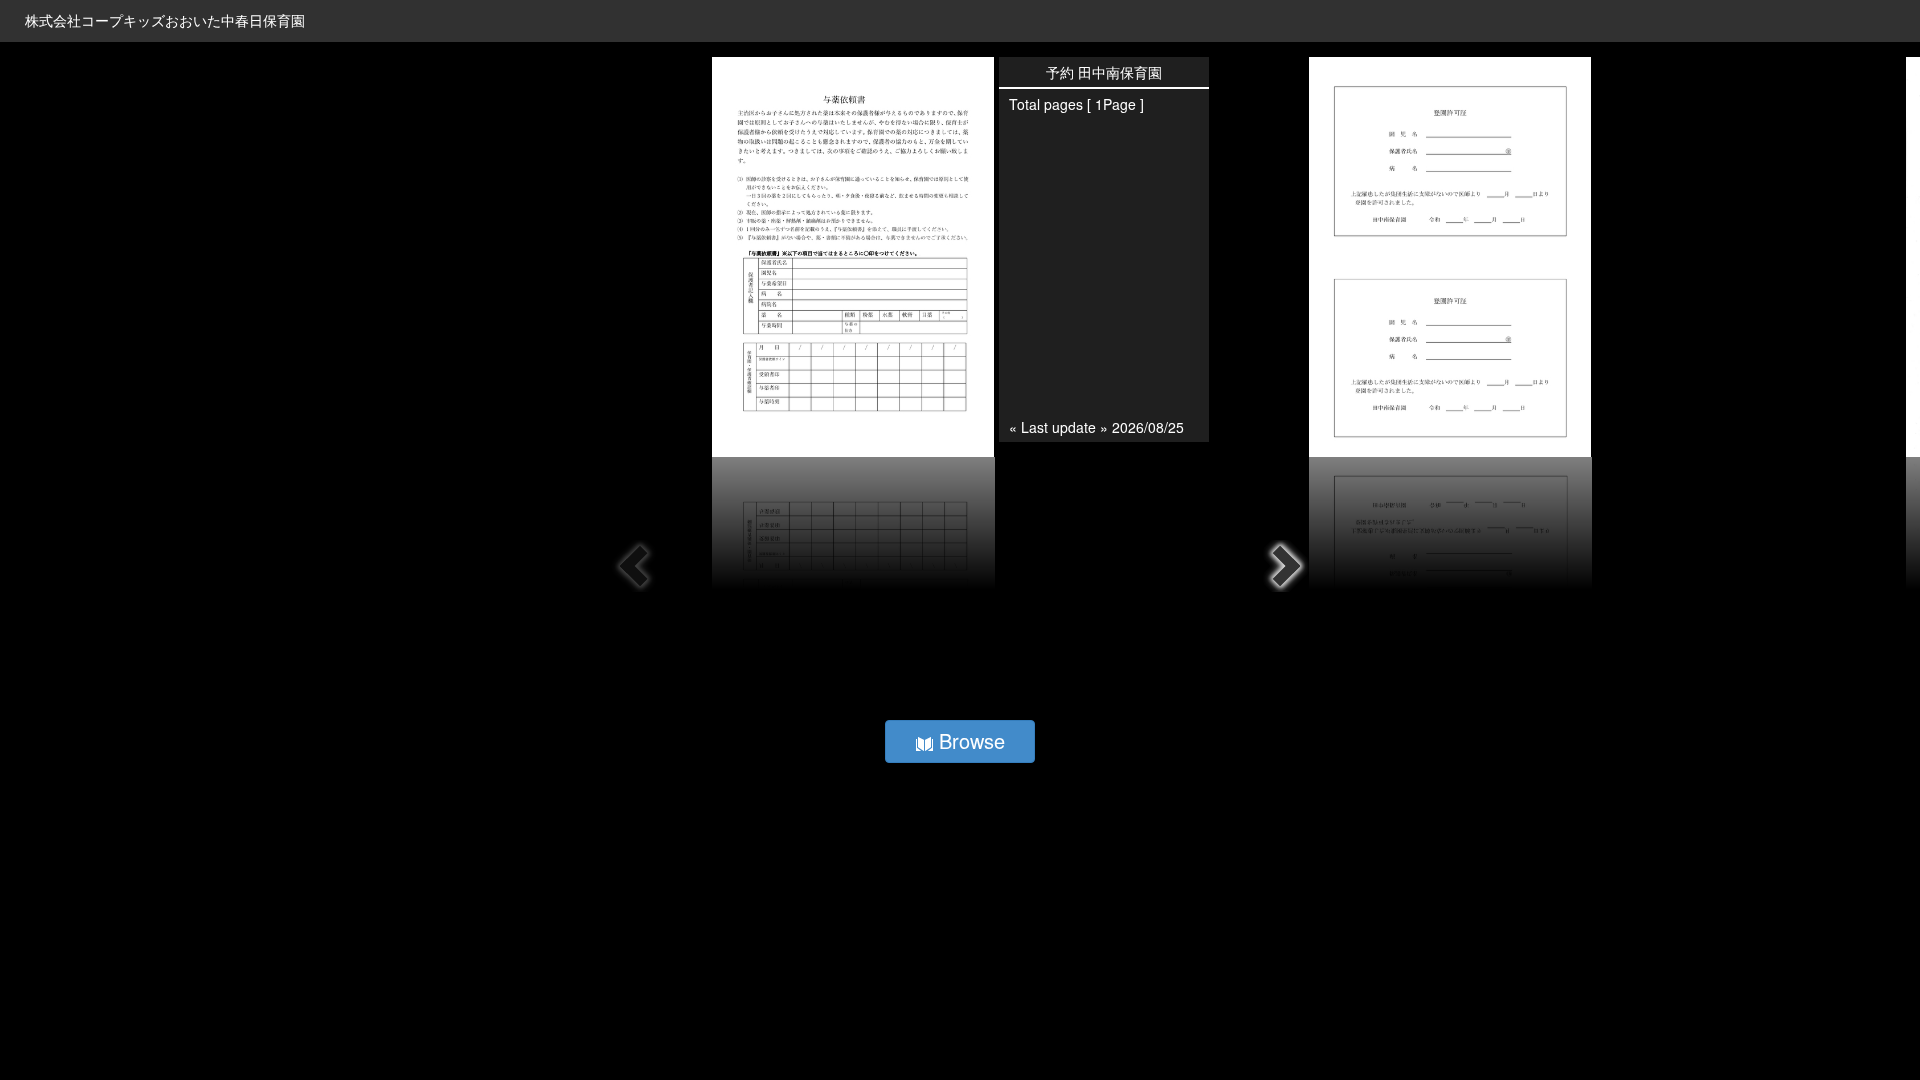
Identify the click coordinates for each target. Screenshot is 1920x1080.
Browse (969, 740)
